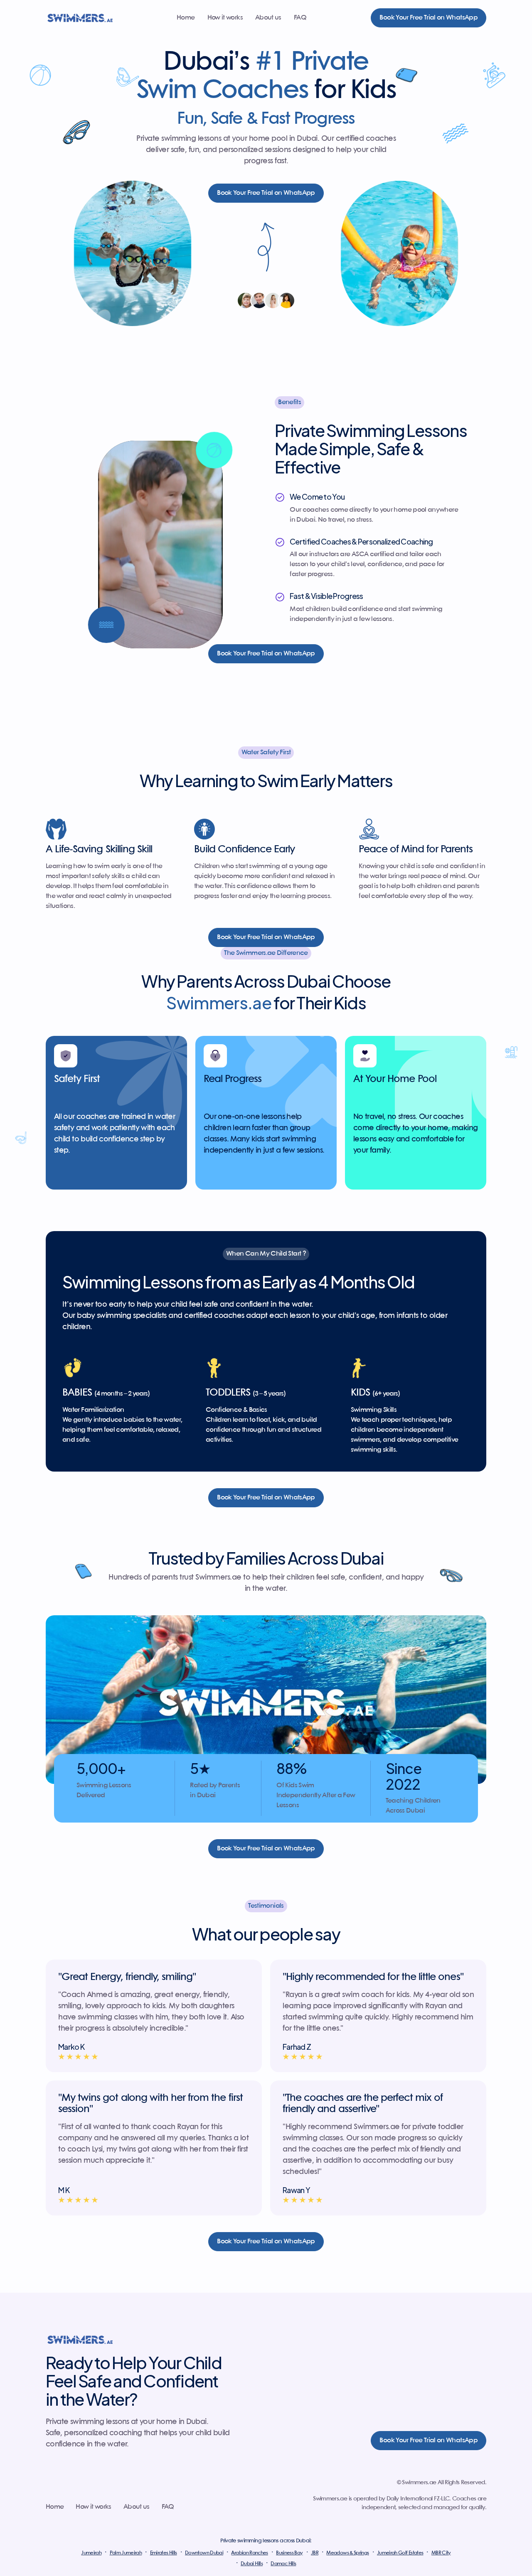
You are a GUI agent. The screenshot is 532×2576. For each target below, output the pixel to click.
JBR (315, 2553)
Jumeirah (91, 2553)
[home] (80, 18)
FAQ (300, 18)
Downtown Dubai (204, 2553)
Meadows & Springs (347, 2553)
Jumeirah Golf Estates (400, 2553)
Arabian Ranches (249, 2553)
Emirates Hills (164, 2553)
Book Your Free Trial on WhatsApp (429, 18)
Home (186, 18)
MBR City (441, 2553)
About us (268, 18)
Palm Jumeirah (126, 2553)
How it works (225, 18)
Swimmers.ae (256, 953)
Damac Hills (283, 2564)
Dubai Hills (252, 2564)
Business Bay (289, 2553)
